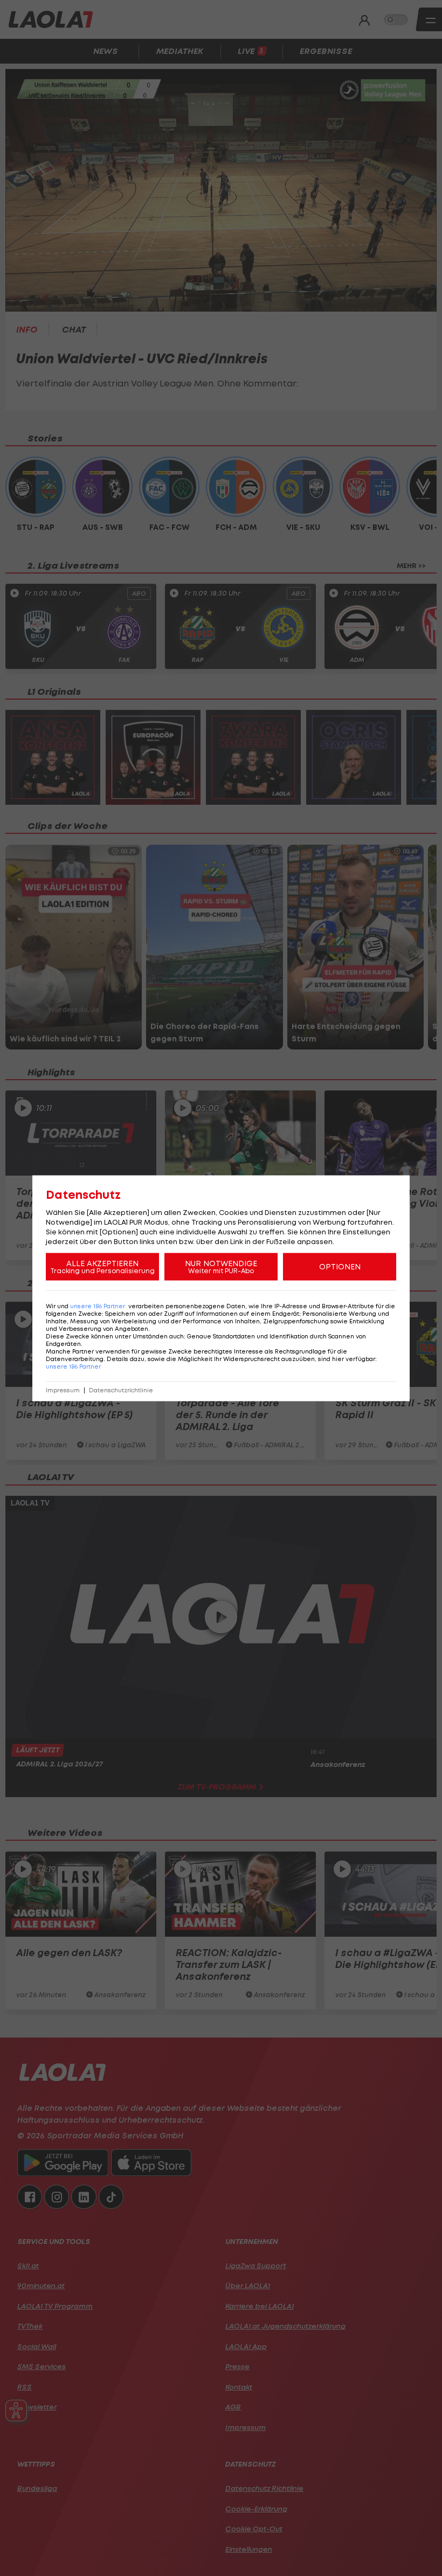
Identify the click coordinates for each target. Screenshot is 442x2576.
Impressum (63, 1390)
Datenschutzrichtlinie (121, 1390)
